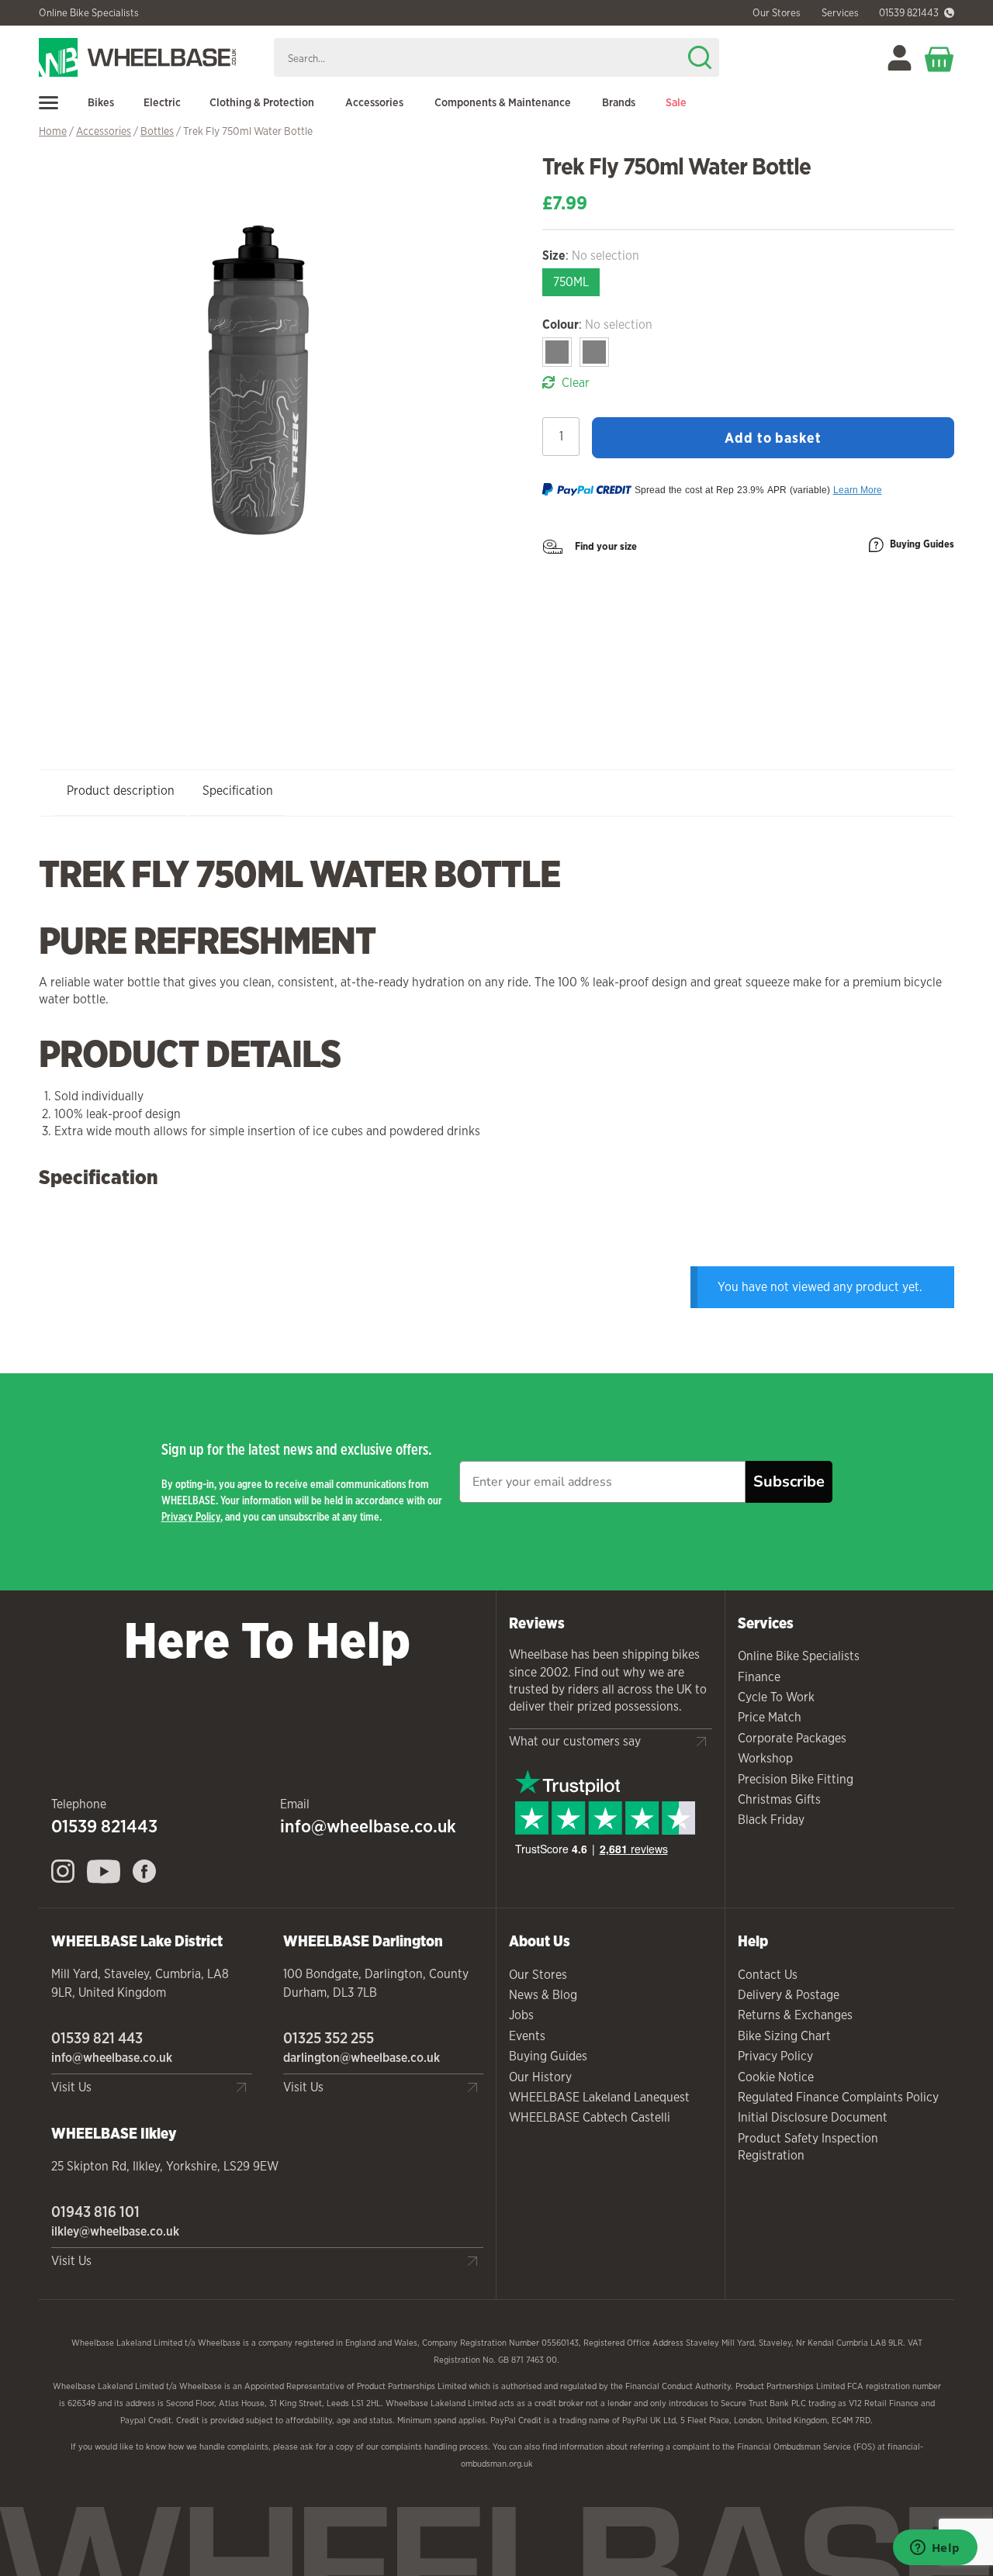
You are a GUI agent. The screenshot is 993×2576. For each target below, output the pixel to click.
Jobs (521, 2015)
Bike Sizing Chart (784, 2036)
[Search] (700, 57)
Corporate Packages (792, 1738)
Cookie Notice (776, 2077)
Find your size (606, 546)
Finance (759, 1677)
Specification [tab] (238, 791)
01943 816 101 (95, 2212)
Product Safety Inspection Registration (808, 2147)
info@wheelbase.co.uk (368, 1826)
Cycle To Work (776, 1697)
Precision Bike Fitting (796, 1779)
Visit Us (71, 2087)
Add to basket (773, 437)
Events (527, 2036)
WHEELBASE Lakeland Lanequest (599, 2097)
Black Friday (771, 1820)
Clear (576, 383)
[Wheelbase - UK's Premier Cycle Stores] (150, 57)
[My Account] (900, 58)
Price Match (770, 1717)
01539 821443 (909, 13)
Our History (540, 2077)
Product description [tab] (121, 791)
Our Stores (538, 1975)
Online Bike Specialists (89, 13)
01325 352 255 (329, 2038)
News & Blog (543, 1995)
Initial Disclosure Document (813, 2117)
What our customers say (575, 1741)
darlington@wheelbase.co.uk (362, 2058)
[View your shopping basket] (939, 58)
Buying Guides (922, 544)
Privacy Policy (191, 1516)
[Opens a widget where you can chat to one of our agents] (935, 2549)
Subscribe (789, 1481)
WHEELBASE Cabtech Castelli (590, 2117)
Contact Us (768, 1975)
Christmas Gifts (779, 1799)
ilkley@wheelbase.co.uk (115, 2231)
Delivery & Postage (789, 1995)
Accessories (104, 131)
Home (53, 131)
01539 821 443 (97, 2038)
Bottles (157, 131)
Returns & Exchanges (795, 2015)
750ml (571, 282)
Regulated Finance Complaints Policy (838, 2097)
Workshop (765, 1758)
